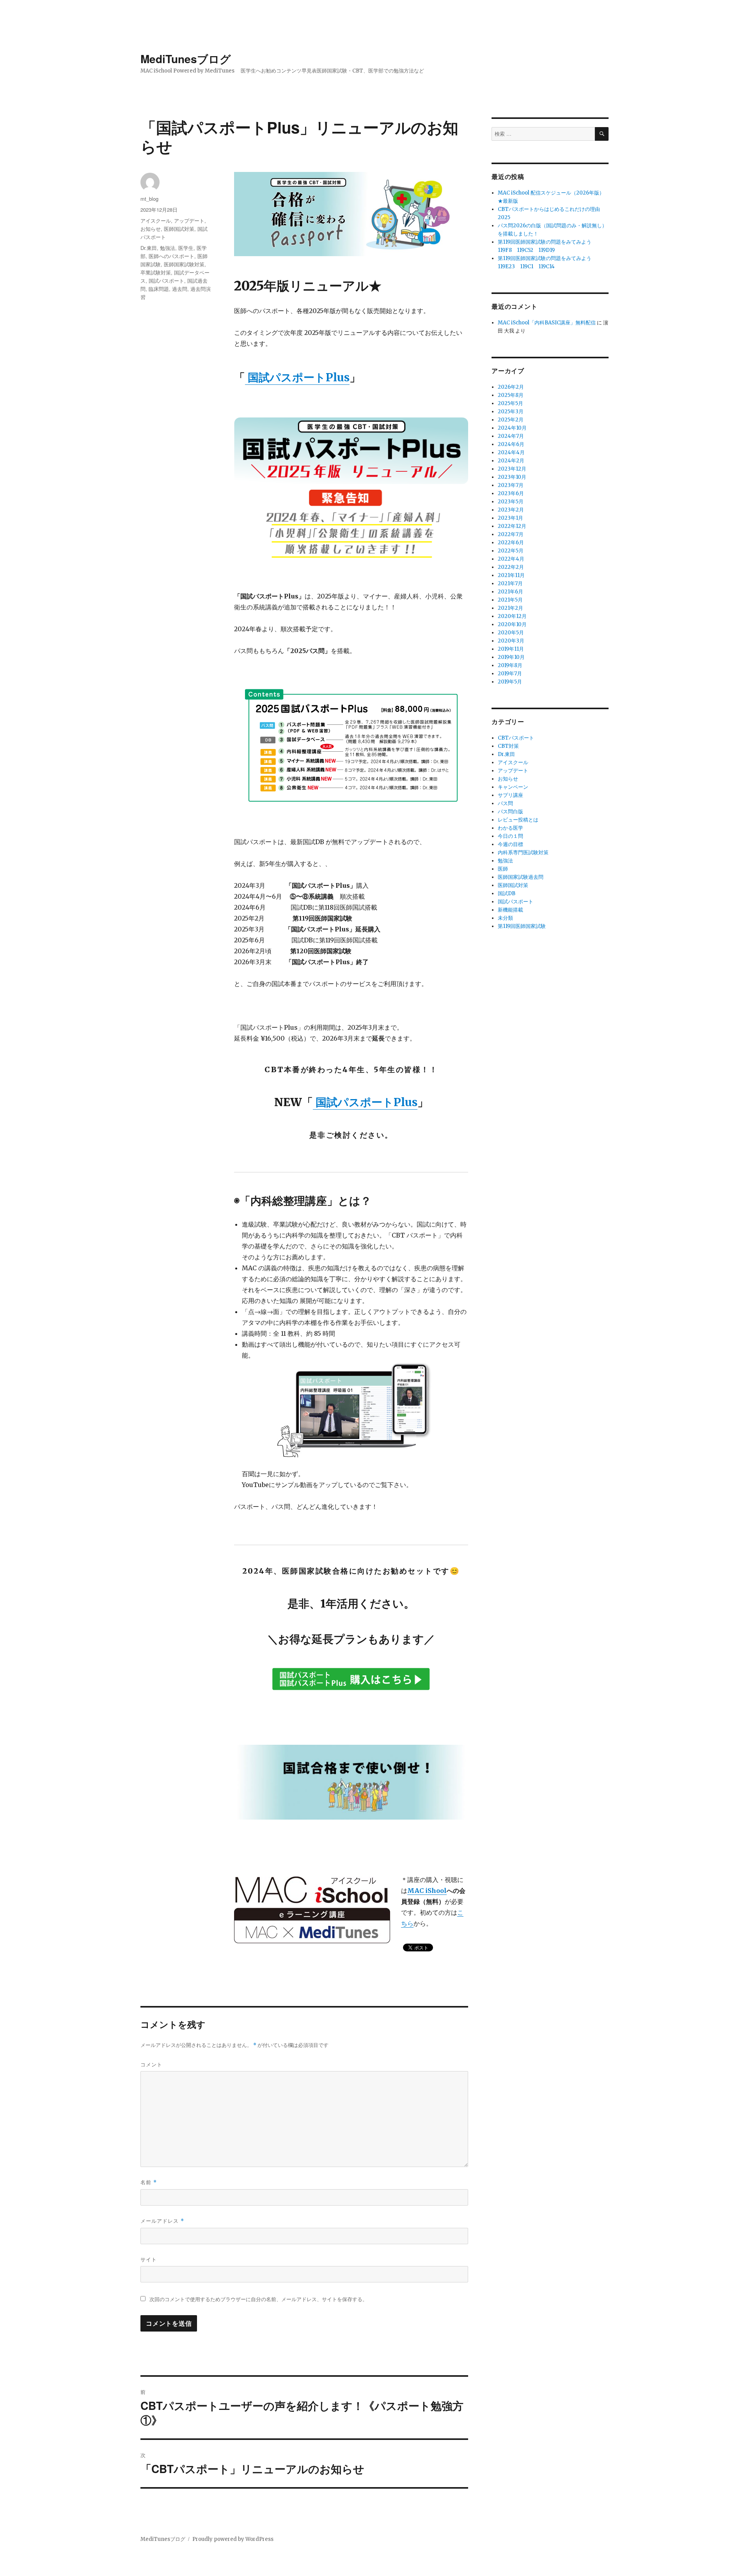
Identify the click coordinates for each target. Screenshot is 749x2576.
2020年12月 (512, 616)
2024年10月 (512, 428)
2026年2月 (511, 387)
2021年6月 (510, 592)
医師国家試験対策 (184, 264)
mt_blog (149, 199)
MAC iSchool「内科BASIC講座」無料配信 (547, 323)
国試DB (507, 893)
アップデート (189, 220)
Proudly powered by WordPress (233, 2539)
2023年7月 (511, 485)
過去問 (180, 289)
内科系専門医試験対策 (523, 852)
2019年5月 (510, 682)
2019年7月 (510, 674)
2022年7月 (511, 534)
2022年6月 (511, 543)
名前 (149, 2182)
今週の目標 (510, 844)
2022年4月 (511, 559)
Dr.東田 (149, 248)
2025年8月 (511, 395)
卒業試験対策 (156, 272)
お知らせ (151, 229)
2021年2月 (510, 608)
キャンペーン (513, 787)
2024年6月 (511, 444)
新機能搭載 (510, 910)
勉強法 (168, 248)
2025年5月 (510, 403)
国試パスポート (166, 281)
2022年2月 (511, 567)
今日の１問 (510, 836)
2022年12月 (512, 526)
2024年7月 (511, 436)
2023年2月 (511, 510)
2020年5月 (511, 633)
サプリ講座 (510, 795)
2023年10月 (512, 477)
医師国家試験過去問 (521, 877)
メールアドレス (162, 2221)
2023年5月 (511, 502)
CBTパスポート (516, 738)
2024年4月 (511, 452)
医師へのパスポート (171, 256)
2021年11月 (511, 575)
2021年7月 (510, 583)
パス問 (505, 803)
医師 (503, 869)
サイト (149, 2259)
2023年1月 (510, 518)
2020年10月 (512, 624)
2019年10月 (511, 657)
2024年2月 (511, 461)
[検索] (602, 134)
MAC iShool (427, 1891)
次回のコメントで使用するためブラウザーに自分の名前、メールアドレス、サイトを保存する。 (258, 2299)
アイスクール (156, 220)
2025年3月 (511, 412)
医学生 (186, 248)
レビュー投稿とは (518, 820)
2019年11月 (511, 649)
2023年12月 (512, 469)
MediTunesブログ (186, 59)
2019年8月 (510, 665)
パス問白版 (510, 812)
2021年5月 (510, 600)
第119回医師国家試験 (522, 926)
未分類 (505, 918)
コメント (151, 2064)
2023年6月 (511, 493)
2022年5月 (511, 551)
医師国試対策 (179, 229)
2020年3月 (511, 641)
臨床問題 (159, 289)
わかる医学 (510, 828)
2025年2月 (511, 420)
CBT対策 (508, 746)
